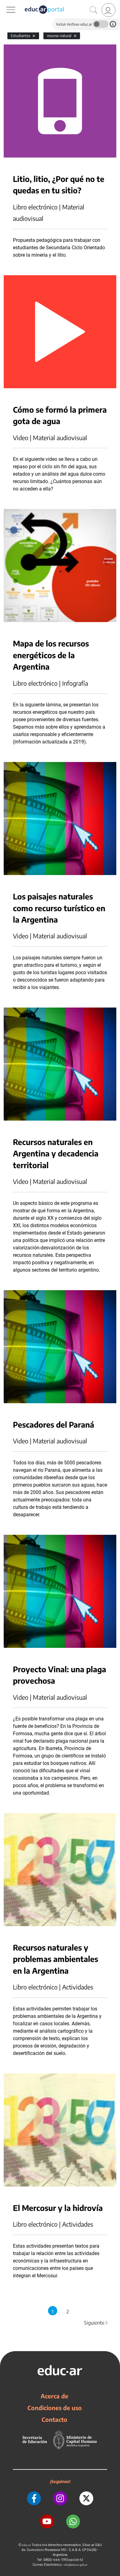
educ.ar (26, 2545)
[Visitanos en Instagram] (60, 2498)
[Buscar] (94, 10)
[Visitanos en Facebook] (34, 2498)
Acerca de (54, 2396)
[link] (108, 10)
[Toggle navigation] (6, 3)
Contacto (54, 2419)
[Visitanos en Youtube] (47, 2521)
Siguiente (96, 2323)
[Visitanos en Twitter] (86, 2498)
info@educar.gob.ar (76, 2565)
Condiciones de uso (55, 2408)
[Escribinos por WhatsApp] (73, 2521)
